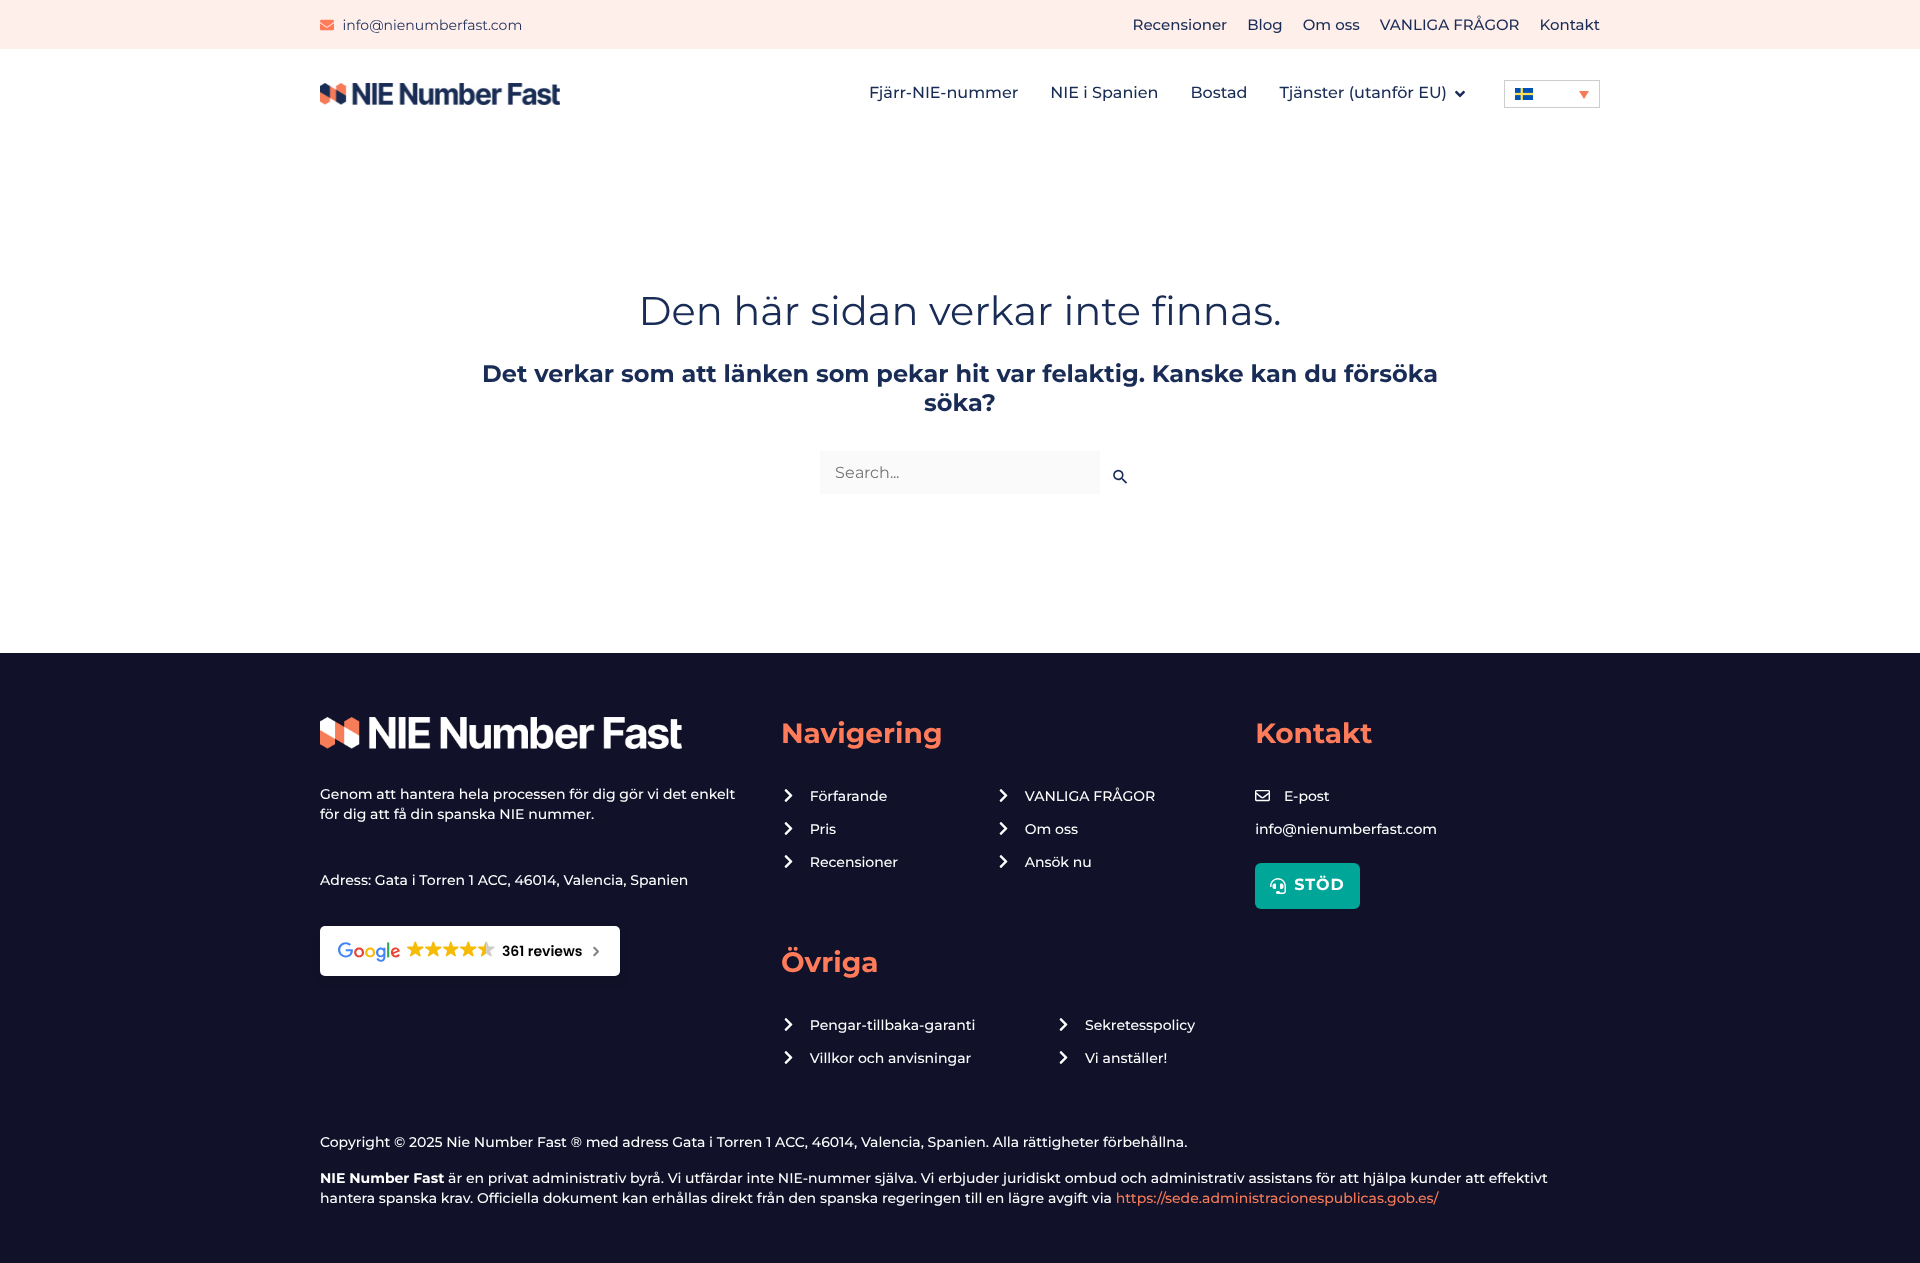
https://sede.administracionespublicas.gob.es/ (1277, 1198)
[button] (1552, 94)
